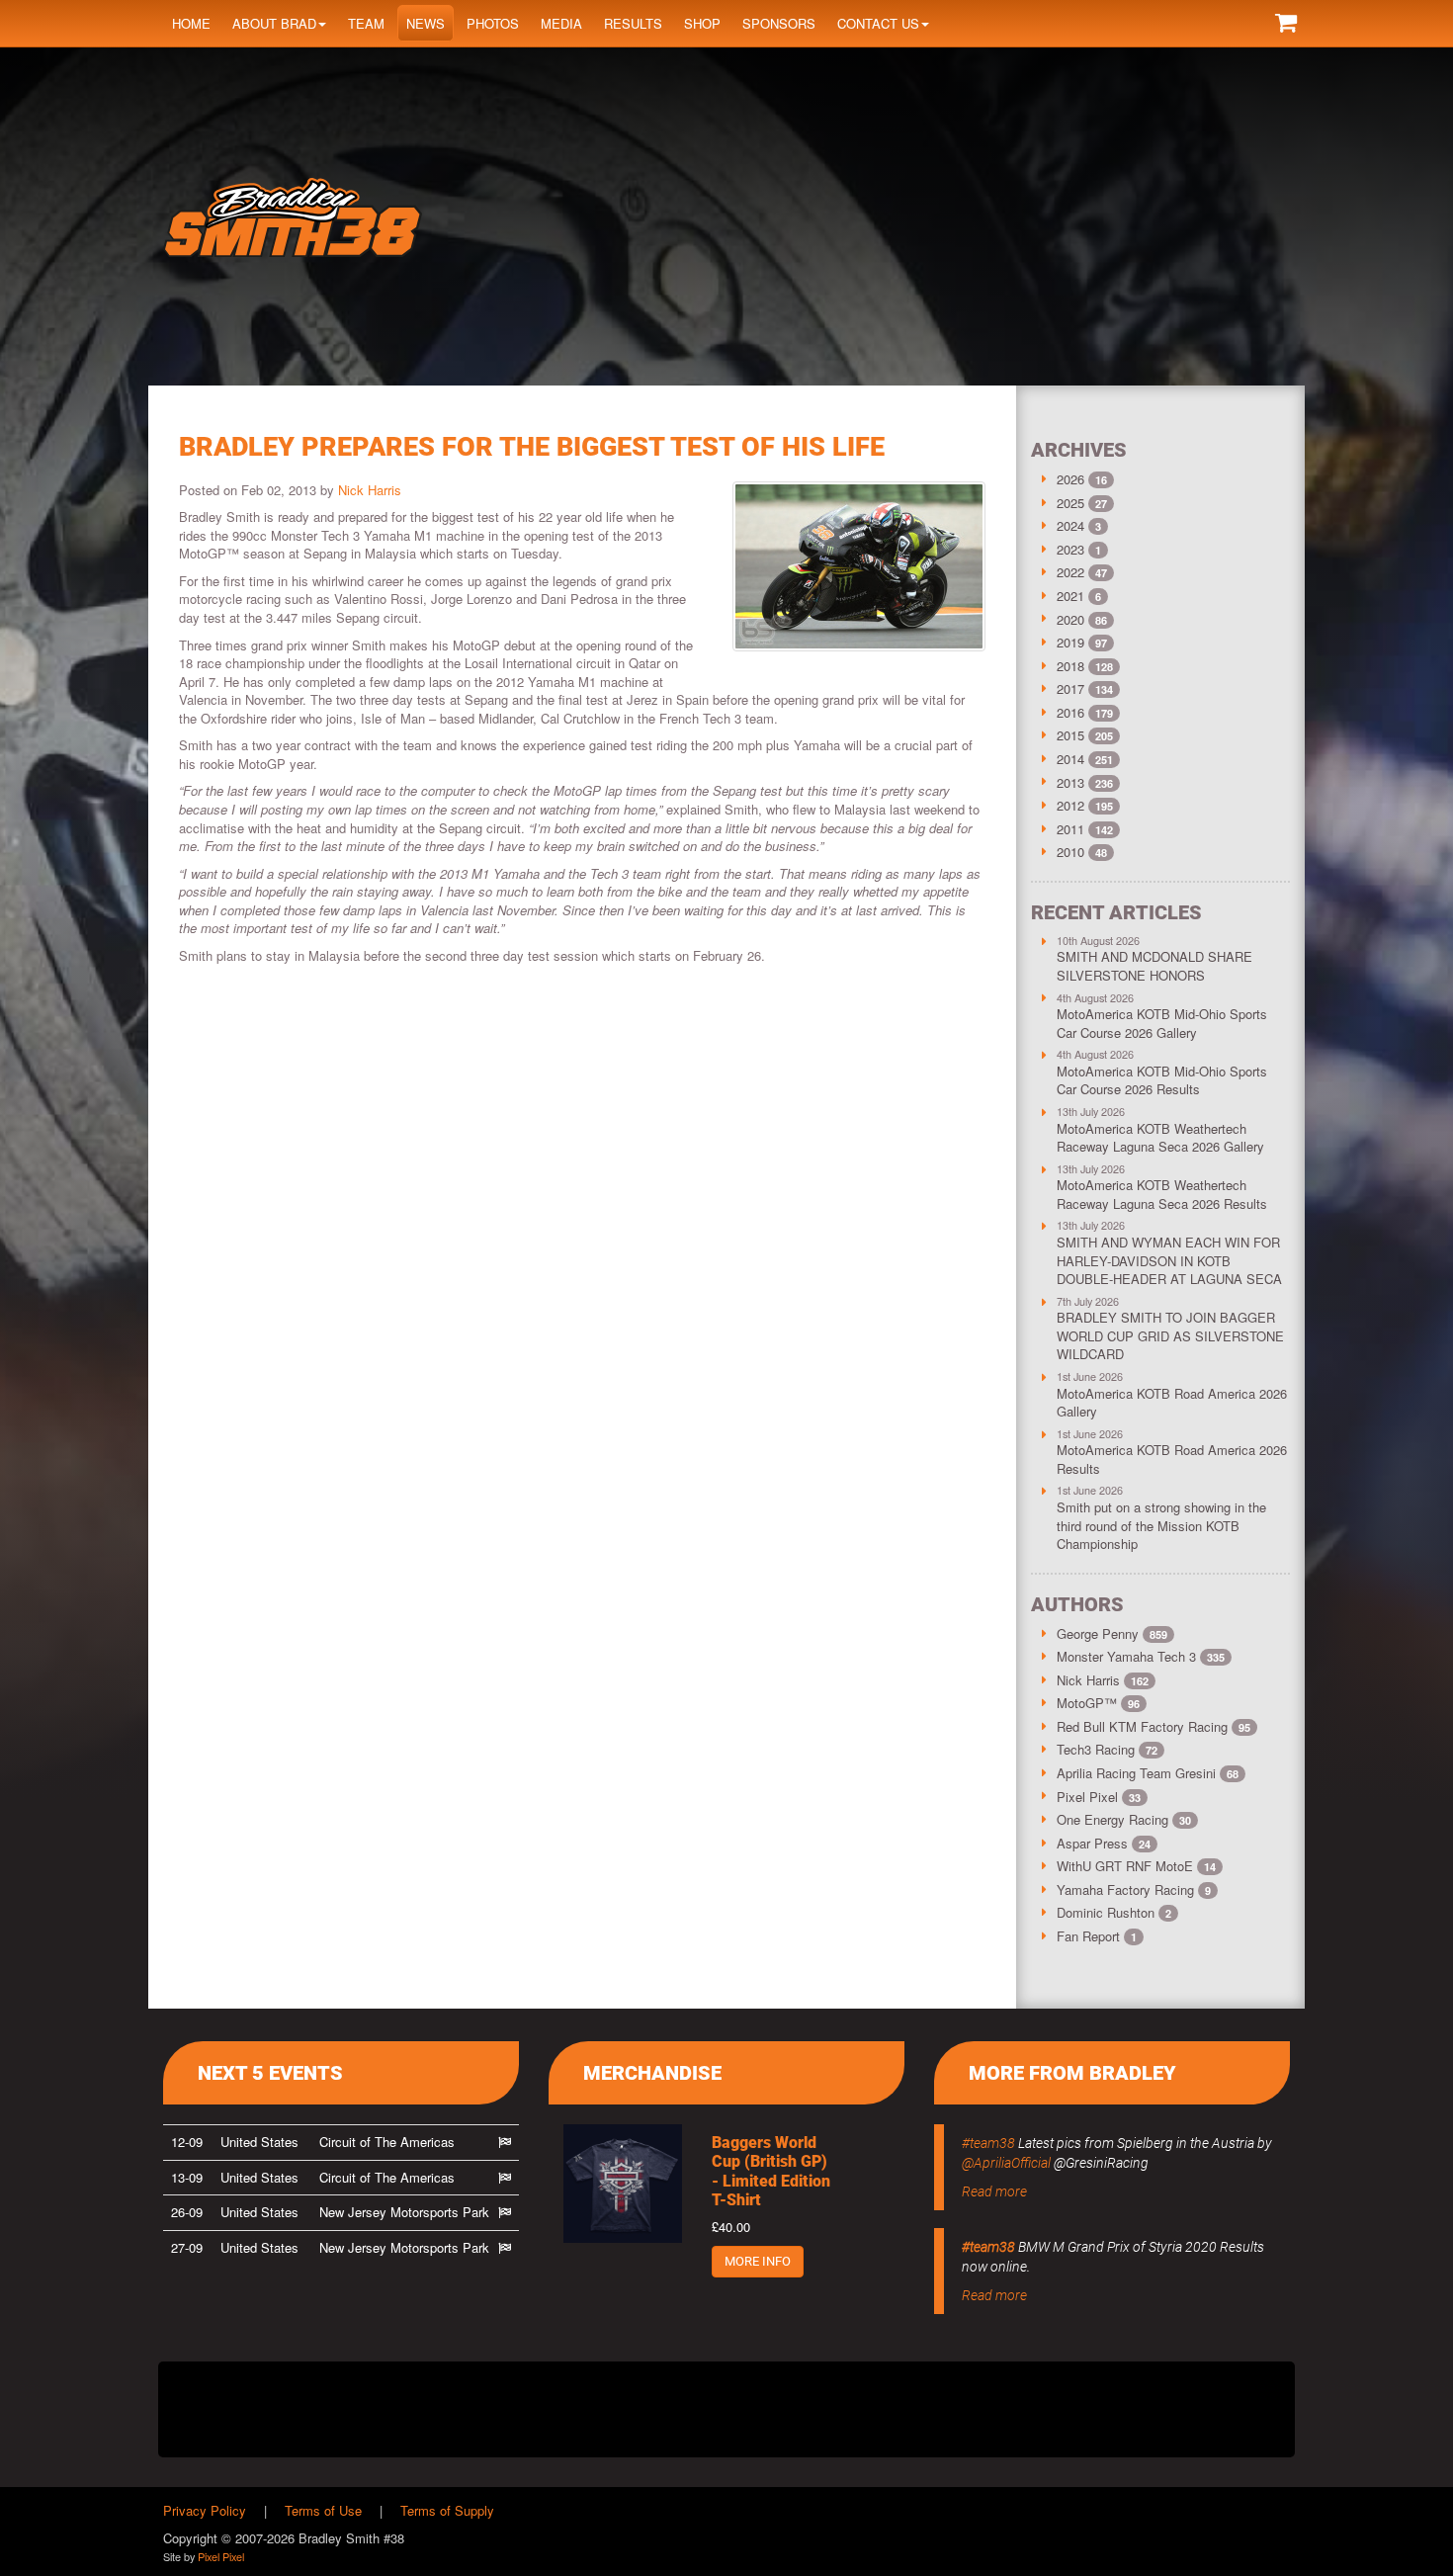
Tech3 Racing (1107, 1749)
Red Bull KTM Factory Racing (1154, 1726)
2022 (1070, 572)
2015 (1070, 735)
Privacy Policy (205, 2510)
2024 (1070, 525)
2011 (1070, 829)
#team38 (988, 2143)
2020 (1070, 619)
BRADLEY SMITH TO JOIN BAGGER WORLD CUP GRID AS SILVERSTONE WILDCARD (1170, 1335)
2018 (1070, 666)
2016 (1070, 712)
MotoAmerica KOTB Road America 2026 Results (1172, 1459)
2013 (1070, 782)
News (426, 23)
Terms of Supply (447, 2510)
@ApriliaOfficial (1006, 2163)
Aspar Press (1104, 1843)
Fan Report (1097, 1936)
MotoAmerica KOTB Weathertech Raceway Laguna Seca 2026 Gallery (1160, 1138)
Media (561, 23)
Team (366, 23)
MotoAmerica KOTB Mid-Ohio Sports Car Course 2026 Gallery (1162, 1023)
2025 (1070, 503)
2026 (1070, 479)
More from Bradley (1072, 2073)
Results (633, 23)
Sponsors (779, 23)
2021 (1070, 596)
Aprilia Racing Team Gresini (1148, 1773)
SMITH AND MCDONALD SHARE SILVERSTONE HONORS (1154, 966)
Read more (994, 2191)
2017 (1070, 688)
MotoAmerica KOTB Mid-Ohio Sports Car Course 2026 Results (1162, 1080)
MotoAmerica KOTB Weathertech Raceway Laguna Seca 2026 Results (1162, 1194)
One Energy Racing (1124, 1819)
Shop (702, 23)
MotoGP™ (1098, 1703)
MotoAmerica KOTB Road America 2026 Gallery (1172, 1403)
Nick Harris (370, 490)
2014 (1070, 759)
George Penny (1112, 1633)
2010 (1070, 852)
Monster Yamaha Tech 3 (1141, 1656)
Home (191, 23)
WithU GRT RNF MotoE (1136, 1866)
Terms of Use (323, 2510)
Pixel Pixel (1099, 1797)
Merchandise (652, 2073)
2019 (1070, 642)
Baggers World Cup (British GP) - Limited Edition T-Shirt (771, 2171)
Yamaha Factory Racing (1134, 1889)
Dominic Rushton (1114, 1912)
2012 (1070, 805)
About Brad (274, 23)
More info (758, 2261)
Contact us (878, 23)
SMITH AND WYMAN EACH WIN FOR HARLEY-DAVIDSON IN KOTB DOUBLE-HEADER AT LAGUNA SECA (1169, 1260)
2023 (1070, 549)
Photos (493, 23)
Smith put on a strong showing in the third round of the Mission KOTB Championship (1161, 1525)
